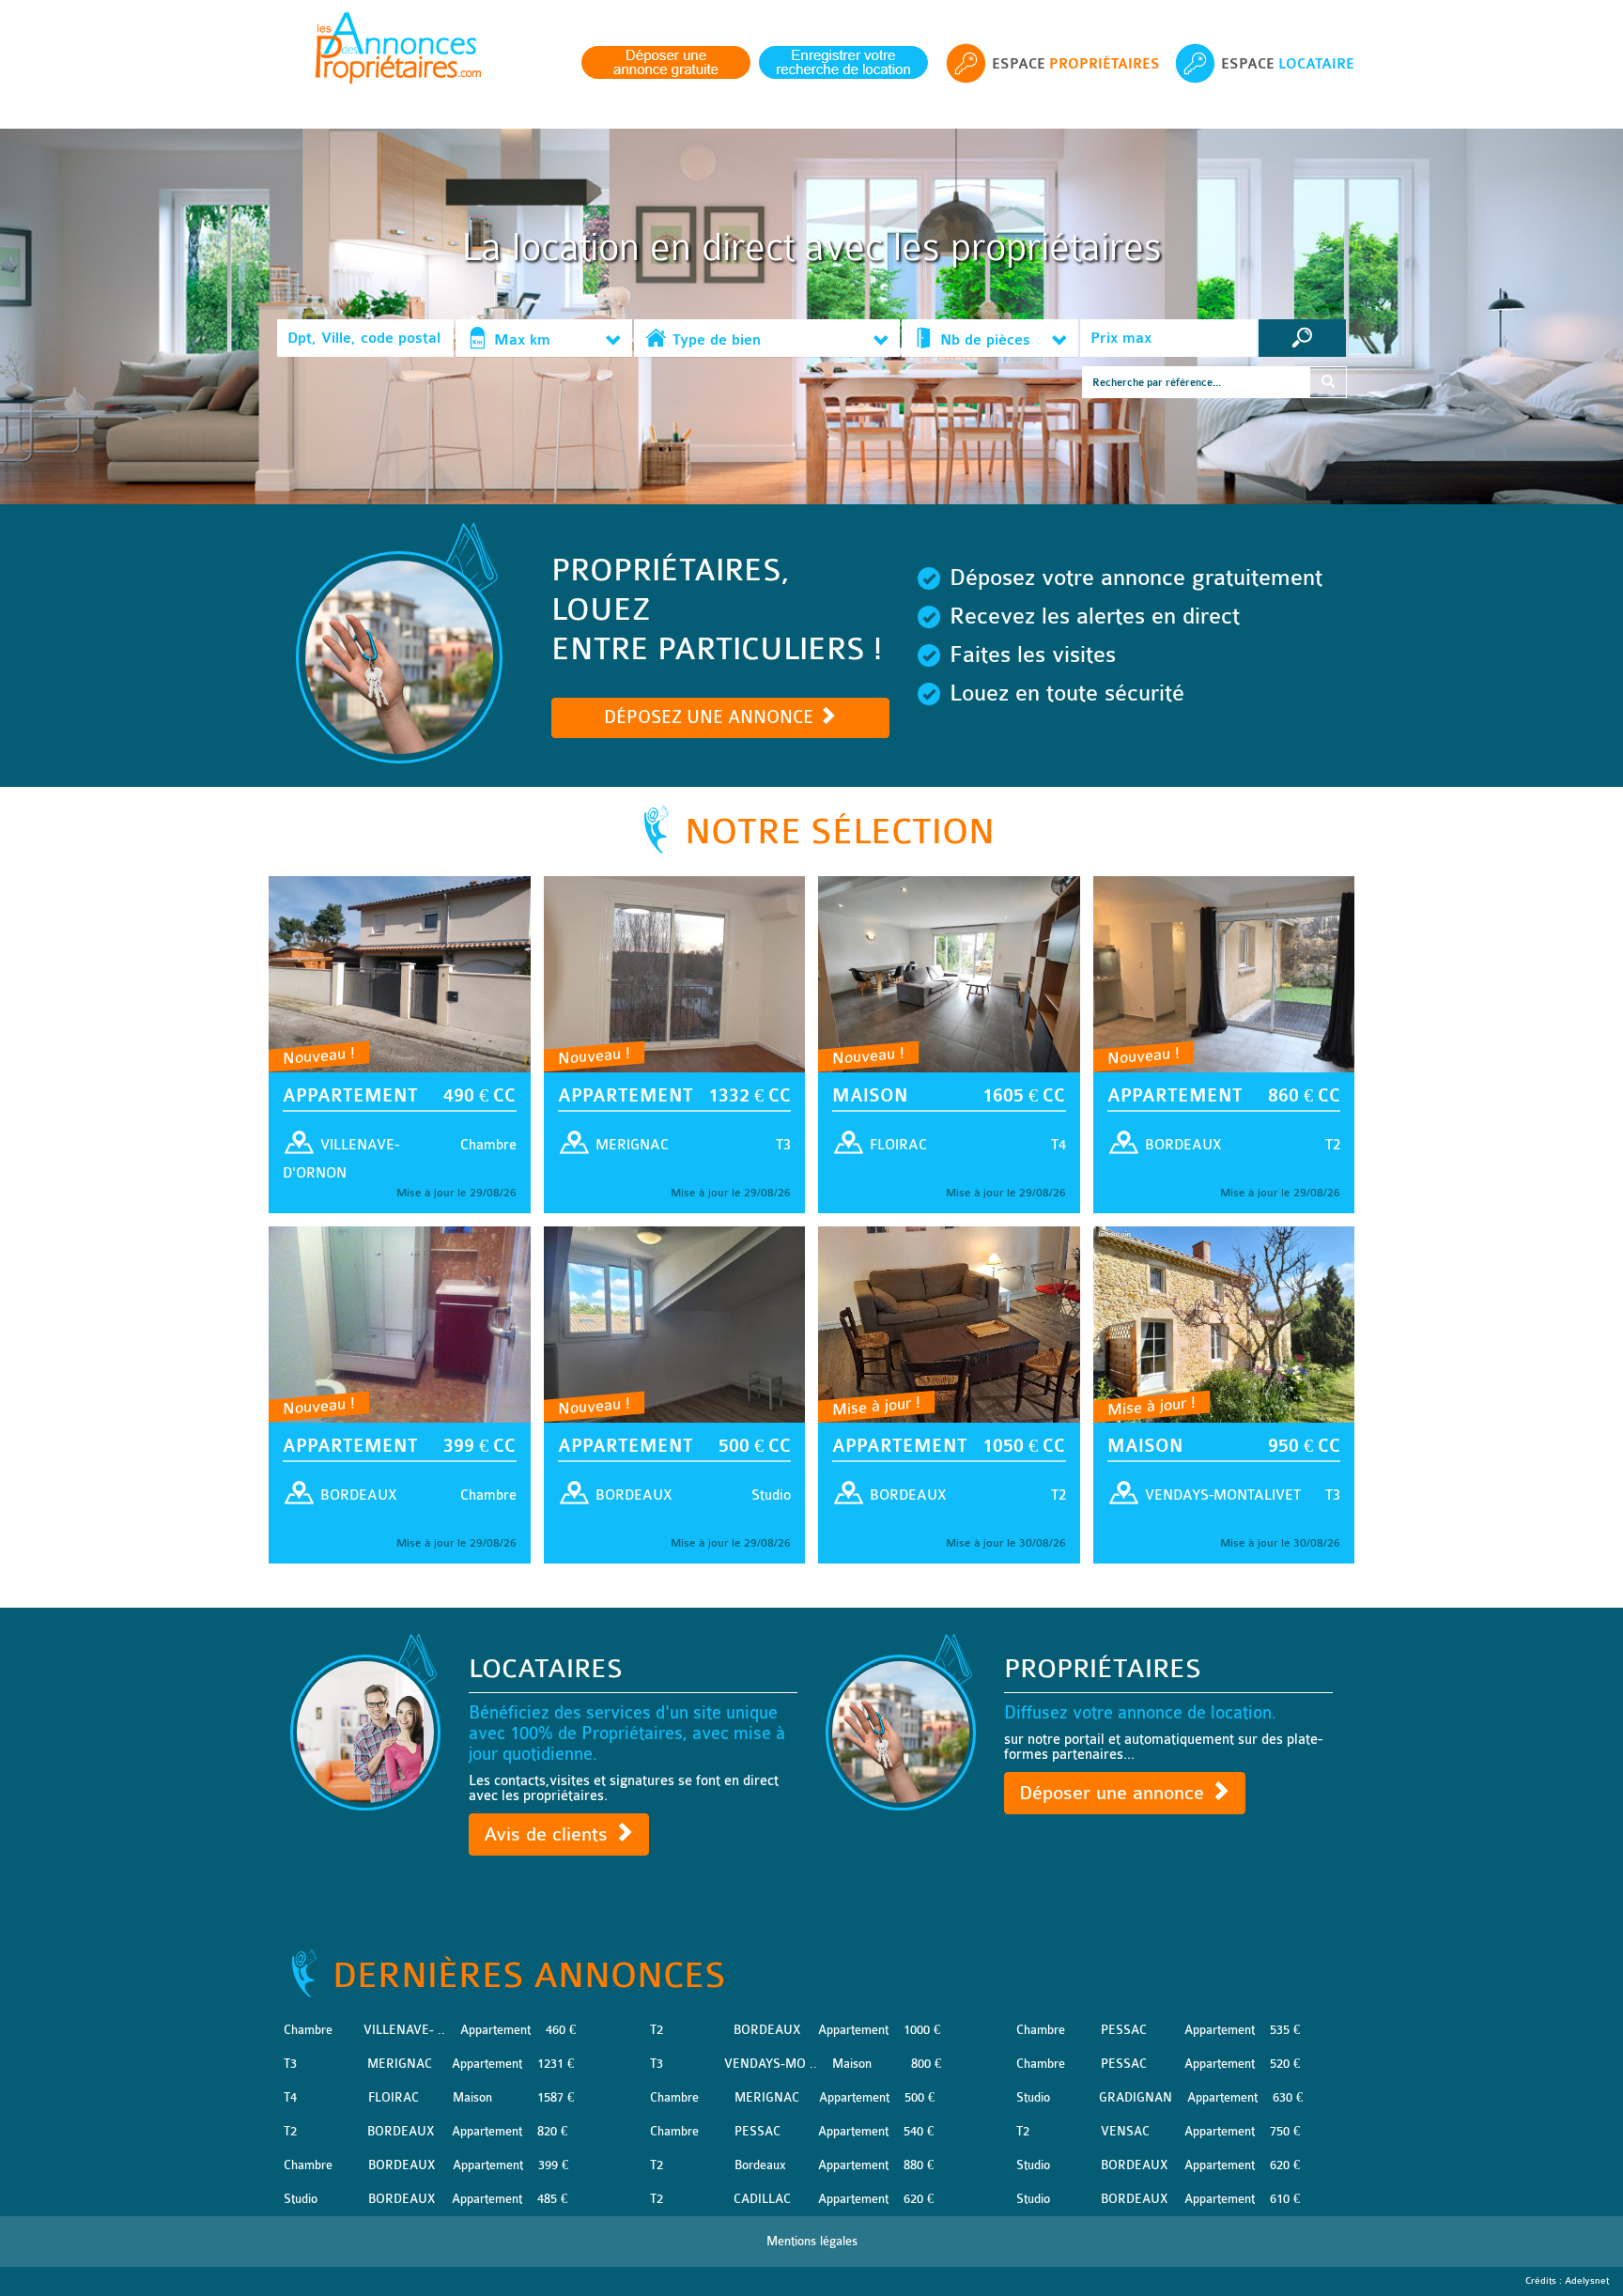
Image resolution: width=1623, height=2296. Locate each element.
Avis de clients (549, 1834)
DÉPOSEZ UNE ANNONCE (711, 717)
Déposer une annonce (1114, 1793)
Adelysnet (1587, 2281)
